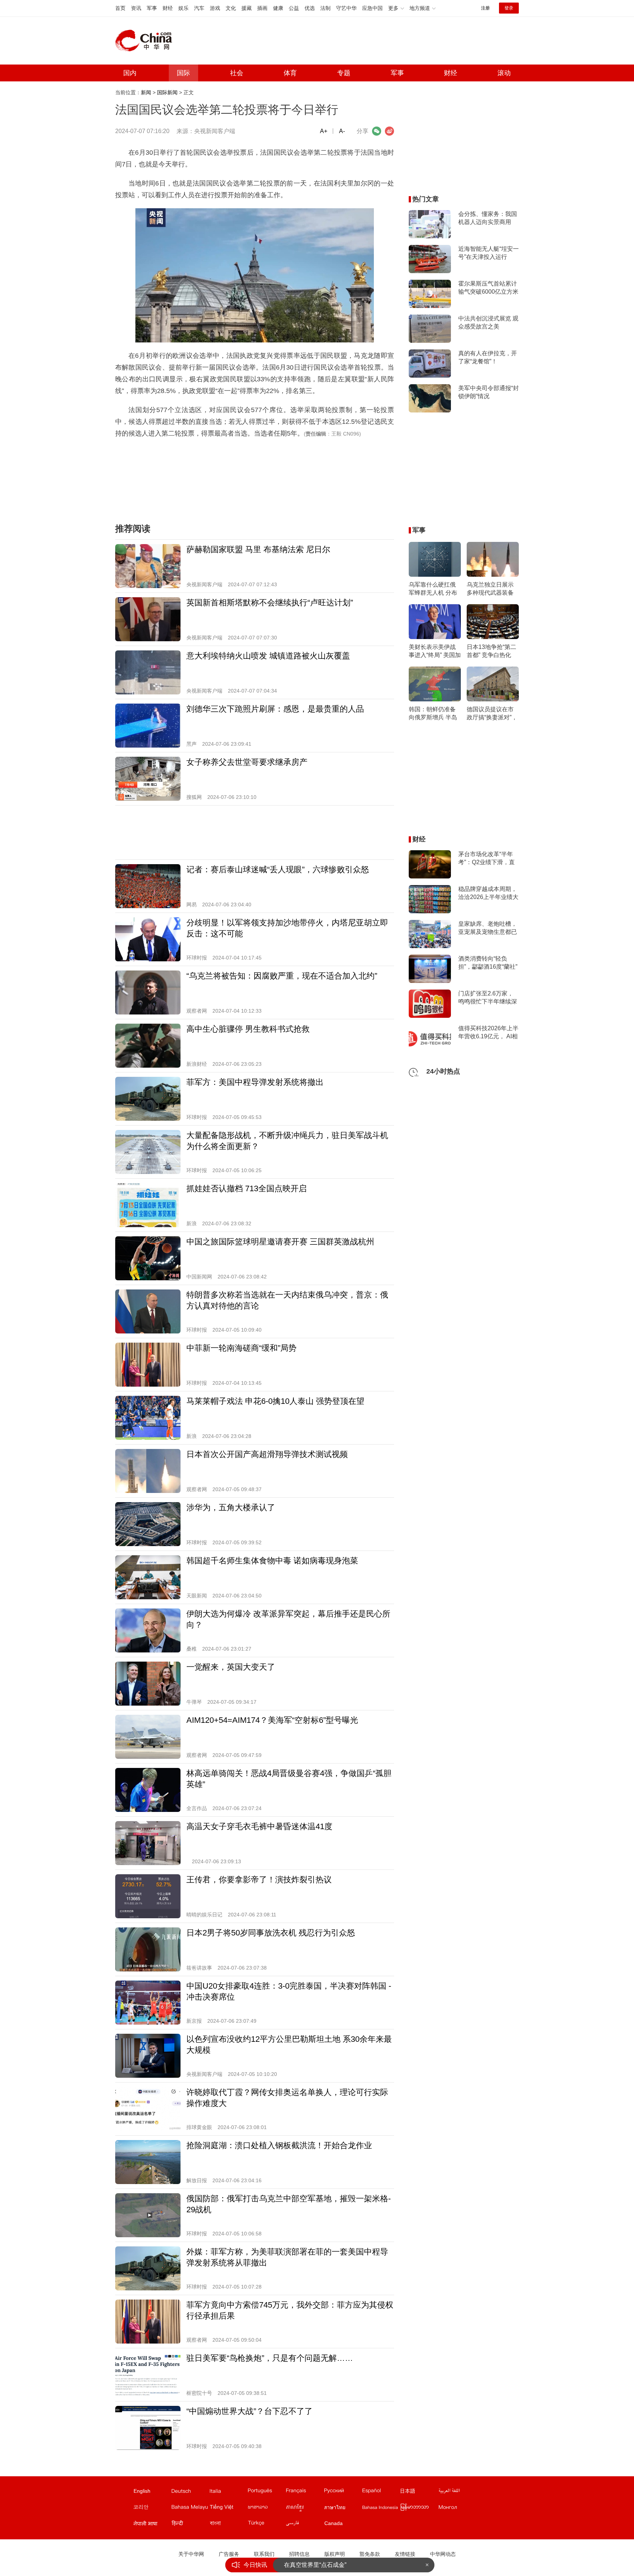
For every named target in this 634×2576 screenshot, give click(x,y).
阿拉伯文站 (457, 2492)
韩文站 (152, 2509)
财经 (168, 8)
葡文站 (266, 2492)
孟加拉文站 (228, 2525)
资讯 (136, 8)
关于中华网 (191, 2554)
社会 (237, 73)
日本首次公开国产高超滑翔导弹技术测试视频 (267, 1454)
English (142, 2491)
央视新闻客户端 (215, 131)
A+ (324, 131)
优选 (310, 8)
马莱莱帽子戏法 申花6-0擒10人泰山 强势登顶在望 (275, 1401)
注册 (485, 8)
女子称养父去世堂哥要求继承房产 (247, 762)
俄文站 (343, 2492)
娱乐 (183, 8)
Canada (334, 2523)
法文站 (305, 2492)
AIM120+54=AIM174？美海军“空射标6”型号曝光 (272, 1720)
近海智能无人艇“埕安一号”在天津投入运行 (489, 253)
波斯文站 (305, 2525)
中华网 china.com (146, 41)
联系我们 (264, 2554)
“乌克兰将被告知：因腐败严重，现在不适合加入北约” (282, 976)
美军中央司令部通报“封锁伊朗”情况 (489, 392)
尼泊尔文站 (152, 2525)
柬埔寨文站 (305, 2509)
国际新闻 (167, 92)
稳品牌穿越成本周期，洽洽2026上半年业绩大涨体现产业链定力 (488, 893)
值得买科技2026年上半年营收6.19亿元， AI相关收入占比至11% (488, 1033)
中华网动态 (443, 2554)
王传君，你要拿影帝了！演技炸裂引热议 (259, 1880)
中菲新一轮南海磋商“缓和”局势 (241, 1348)
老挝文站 (266, 2509)
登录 (509, 8)
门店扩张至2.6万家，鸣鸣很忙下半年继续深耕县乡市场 (488, 998)
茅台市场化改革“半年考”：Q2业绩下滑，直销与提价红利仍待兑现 (488, 859)
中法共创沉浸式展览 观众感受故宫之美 (488, 322)
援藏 (247, 8)
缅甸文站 (419, 2509)
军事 (152, 8)
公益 (294, 8)
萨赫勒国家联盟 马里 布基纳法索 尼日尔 (258, 549)
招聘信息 (299, 2554)
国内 (130, 73)
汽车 (199, 8)
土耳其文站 (266, 2525)
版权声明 (335, 2554)
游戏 (215, 8)
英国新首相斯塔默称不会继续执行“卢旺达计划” (270, 603)
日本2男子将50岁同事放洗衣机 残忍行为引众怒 (271, 1933)
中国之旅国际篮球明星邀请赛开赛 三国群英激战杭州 (280, 1242)
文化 (231, 8)
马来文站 (190, 2509)
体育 (290, 73)
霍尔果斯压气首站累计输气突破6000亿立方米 (488, 288)
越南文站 (228, 2509)
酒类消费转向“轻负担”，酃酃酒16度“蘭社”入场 (488, 963)
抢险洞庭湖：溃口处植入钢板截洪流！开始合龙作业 (279, 2145)
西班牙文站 (381, 2492)
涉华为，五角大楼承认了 (231, 1507)
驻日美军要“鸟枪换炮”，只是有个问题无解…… (270, 2358)
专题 (344, 73)
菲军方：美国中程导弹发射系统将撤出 (255, 1082)
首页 (120, 8)
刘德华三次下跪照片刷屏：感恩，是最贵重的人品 (275, 709)
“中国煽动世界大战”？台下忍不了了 (249, 2411)
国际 (183, 73)
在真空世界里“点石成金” (315, 2564)
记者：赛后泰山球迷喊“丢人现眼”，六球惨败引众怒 (278, 869)
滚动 (504, 73)
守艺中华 (346, 8)
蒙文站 (457, 2509)
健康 (278, 8)
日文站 (419, 2492)
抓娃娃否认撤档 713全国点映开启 (247, 1188)
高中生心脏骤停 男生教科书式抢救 (248, 1029)
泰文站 (343, 2509)
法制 (325, 8)
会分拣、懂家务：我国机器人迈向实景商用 (488, 218)
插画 (262, 8)
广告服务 (229, 2554)
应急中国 (372, 8)
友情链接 (405, 2554)
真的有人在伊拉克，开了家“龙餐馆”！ (488, 357)
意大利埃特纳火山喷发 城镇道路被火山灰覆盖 (268, 656)
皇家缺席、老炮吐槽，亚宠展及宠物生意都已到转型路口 (488, 928)
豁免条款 (370, 2554)
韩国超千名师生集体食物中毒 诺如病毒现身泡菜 (272, 1561)
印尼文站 (381, 2509)
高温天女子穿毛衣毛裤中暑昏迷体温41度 (259, 1826)
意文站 (228, 2492)
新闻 (146, 92)
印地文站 (190, 2525)
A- (342, 131)
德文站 (190, 2492)
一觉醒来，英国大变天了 (231, 1667)
